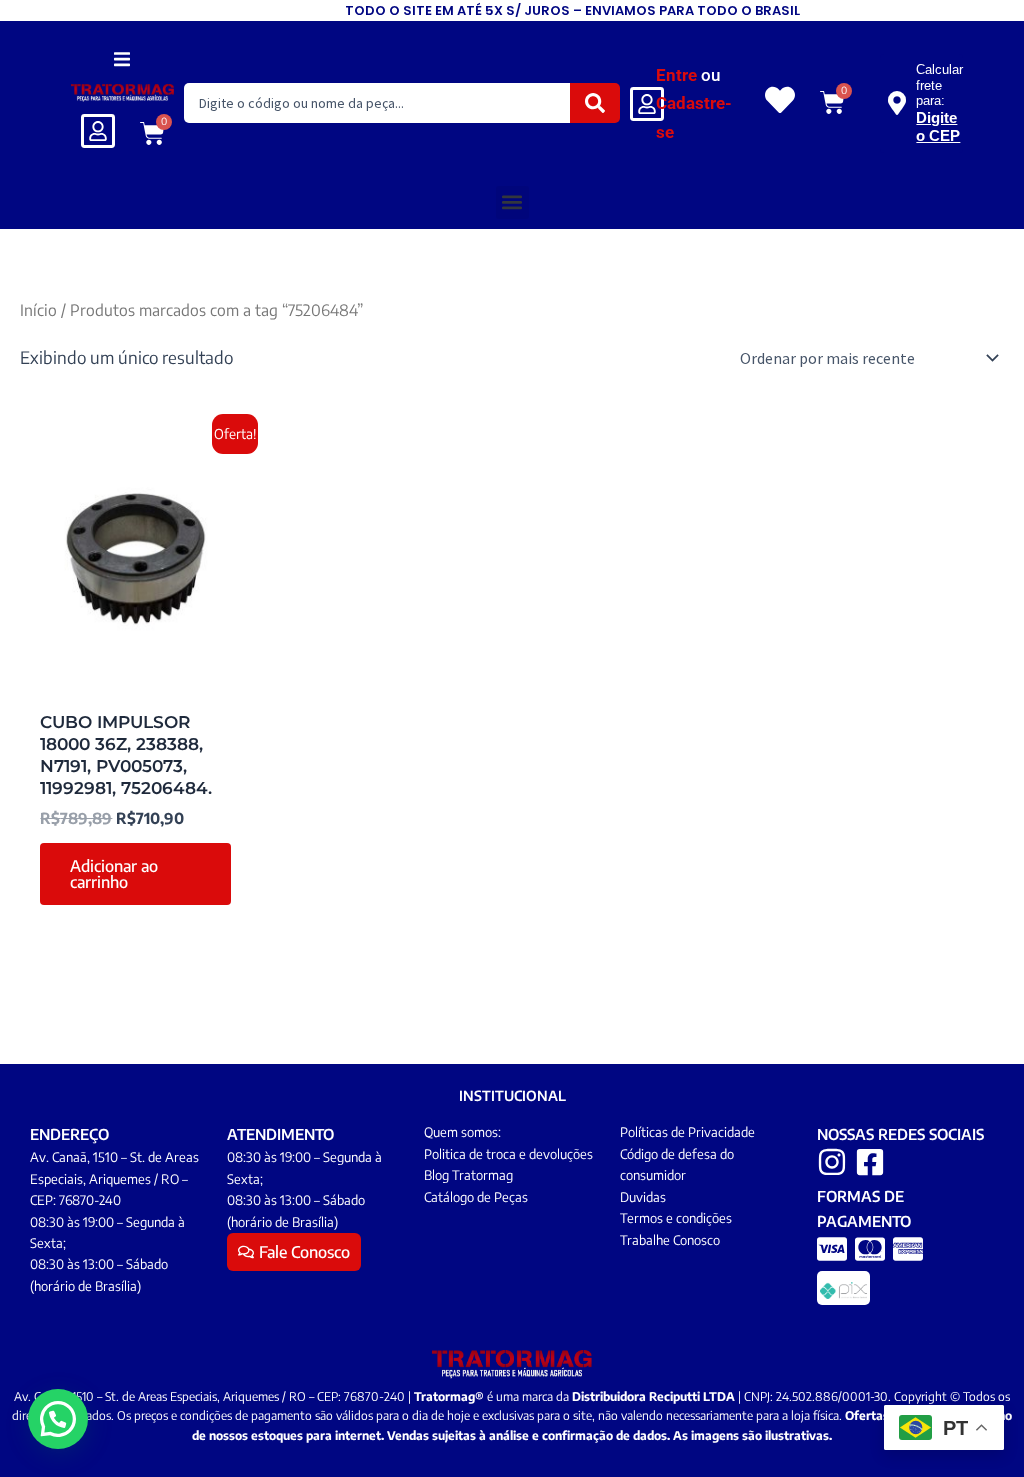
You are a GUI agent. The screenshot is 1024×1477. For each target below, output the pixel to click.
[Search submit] (595, 103)
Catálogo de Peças (476, 1197)
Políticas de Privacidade (687, 1132)
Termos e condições (676, 1218)
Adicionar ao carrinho (114, 874)
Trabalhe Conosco (670, 1240)
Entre (676, 75)
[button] (122, 58)
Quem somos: (462, 1132)
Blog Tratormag (468, 1175)
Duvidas (643, 1197)
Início (38, 309)
